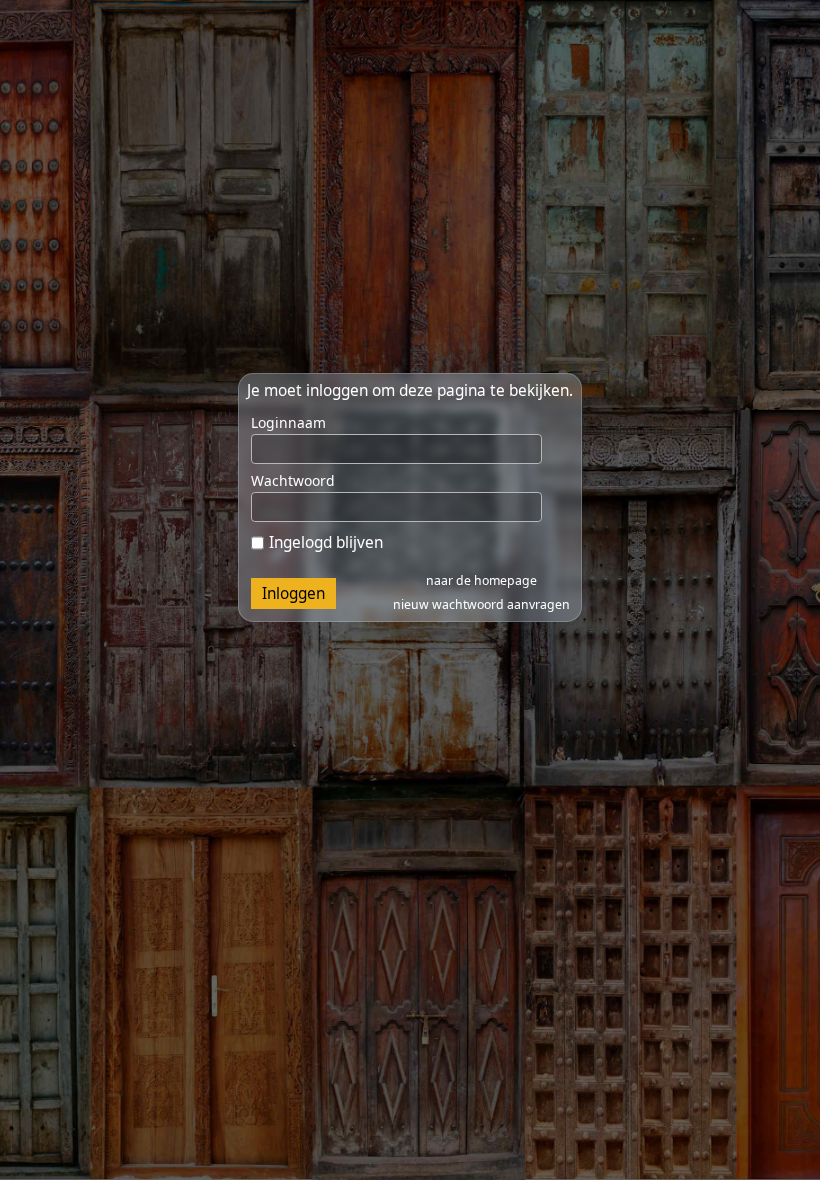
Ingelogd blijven (326, 542)
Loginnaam (288, 422)
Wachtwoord (293, 480)
